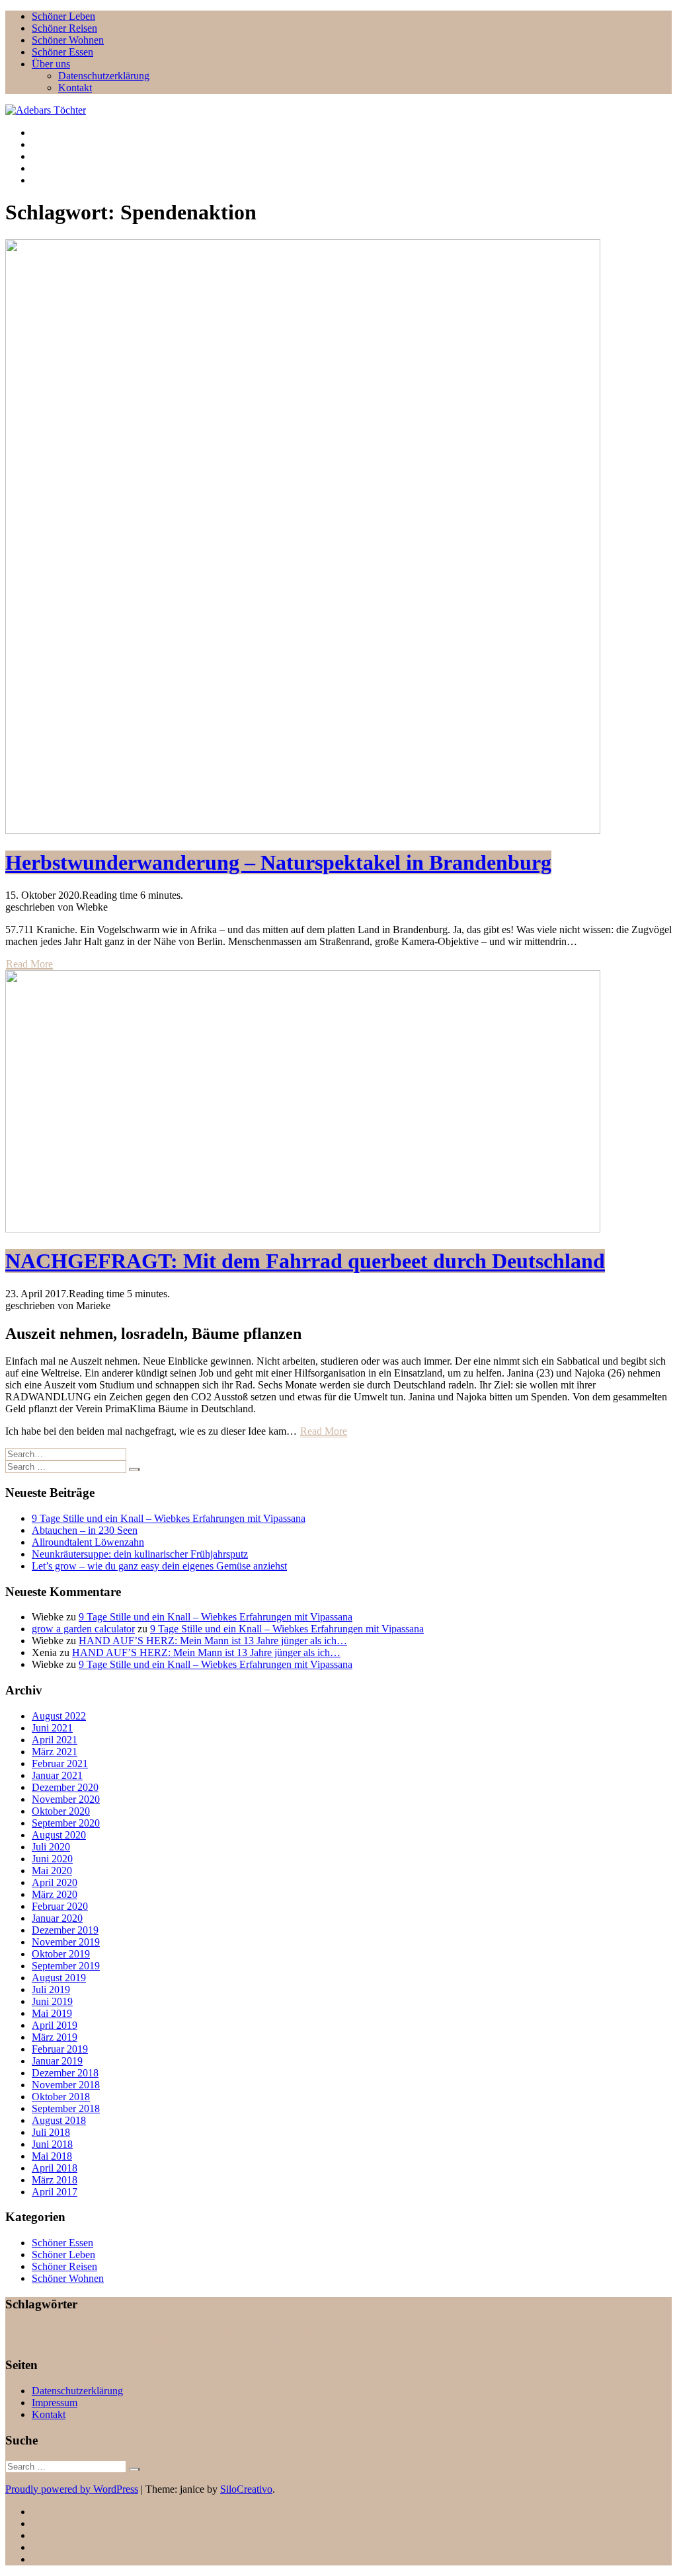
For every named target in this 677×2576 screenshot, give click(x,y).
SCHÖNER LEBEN (516, 2337)
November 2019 (66, 1942)
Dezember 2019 (65, 1930)
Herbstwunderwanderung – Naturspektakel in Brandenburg (278, 862)
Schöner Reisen (64, 28)
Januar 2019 (57, 2061)
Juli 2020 (51, 1847)
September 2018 (66, 2108)
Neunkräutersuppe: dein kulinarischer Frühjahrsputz (140, 1554)
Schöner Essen (62, 52)
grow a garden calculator (83, 1629)
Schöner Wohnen (68, 40)
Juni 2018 (52, 2144)
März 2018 (55, 2180)
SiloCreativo (246, 2489)
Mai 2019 (52, 2013)
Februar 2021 (60, 1763)
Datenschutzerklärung (104, 76)
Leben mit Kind (165, 2339)
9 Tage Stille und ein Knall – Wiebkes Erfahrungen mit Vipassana (169, 1518)
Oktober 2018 (61, 2097)
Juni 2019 (52, 2001)
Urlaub (595, 2336)
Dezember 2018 (65, 2073)
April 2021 (55, 1740)
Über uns (51, 64)
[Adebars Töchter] (46, 110)
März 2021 (55, 1752)
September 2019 (66, 1966)
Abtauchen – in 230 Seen (85, 1530)
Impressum (55, 2403)
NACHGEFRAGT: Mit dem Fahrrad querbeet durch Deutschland (305, 1261)
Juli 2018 (51, 2132)
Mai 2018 (52, 2156)
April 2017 (55, 2192)
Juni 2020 (52, 1859)
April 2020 (55, 1882)
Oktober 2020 (61, 1811)
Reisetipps (378, 2336)
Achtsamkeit (43, 2336)
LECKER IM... (242, 2336)
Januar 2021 (57, 1775)
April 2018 (55, 2168)
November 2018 (66, 2085)
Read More (29, 964)
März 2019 (55, 2037)
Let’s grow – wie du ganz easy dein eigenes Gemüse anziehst (159, 1566)
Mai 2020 (52, 1871)
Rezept (439, 2336)
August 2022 (59, 1716)
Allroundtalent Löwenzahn (88, 1542)
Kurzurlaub (119, 2339)
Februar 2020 (60, 1906)
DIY (91, 2339)
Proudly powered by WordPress (72, 2489)
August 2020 (59, 1835)
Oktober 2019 (61, 1954)
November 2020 (66, 1799)
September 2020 (66, 1823)
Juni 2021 (52, 1728)
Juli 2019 (51, 1989)
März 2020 (55, 1894)
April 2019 (55, 2025)
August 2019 (59, 1978)
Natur (316, 2335)
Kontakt (75, 88)
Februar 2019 (60, 2049)
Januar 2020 (57, 1918)
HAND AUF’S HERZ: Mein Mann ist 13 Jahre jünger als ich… (213, 1641)
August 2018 (59, 2120)
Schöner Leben (63, 16)
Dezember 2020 (65, 1787)
